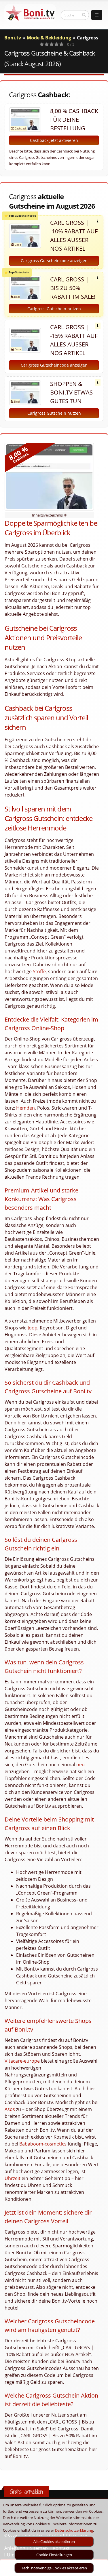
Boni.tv (13, 38)
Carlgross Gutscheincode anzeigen (54, 261)
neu (80, 1765)
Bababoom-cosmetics (43, 2144)
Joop (33, 1328)
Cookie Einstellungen (54, 2555)
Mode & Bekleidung (49, 38)
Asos (10, 2109)
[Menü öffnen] (97, 15)
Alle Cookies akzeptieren (54, 2541)
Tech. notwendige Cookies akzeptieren (54, 2568)
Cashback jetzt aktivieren (54, 140)
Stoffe (39, 971)
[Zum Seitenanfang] (98, 2569)
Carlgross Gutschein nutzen (54, 309)
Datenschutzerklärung (74, 2530)
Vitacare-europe (22, 2061)
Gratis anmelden (26, 2492)
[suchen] (84, 15)
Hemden (25, 1108)
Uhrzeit (13, 2178)
